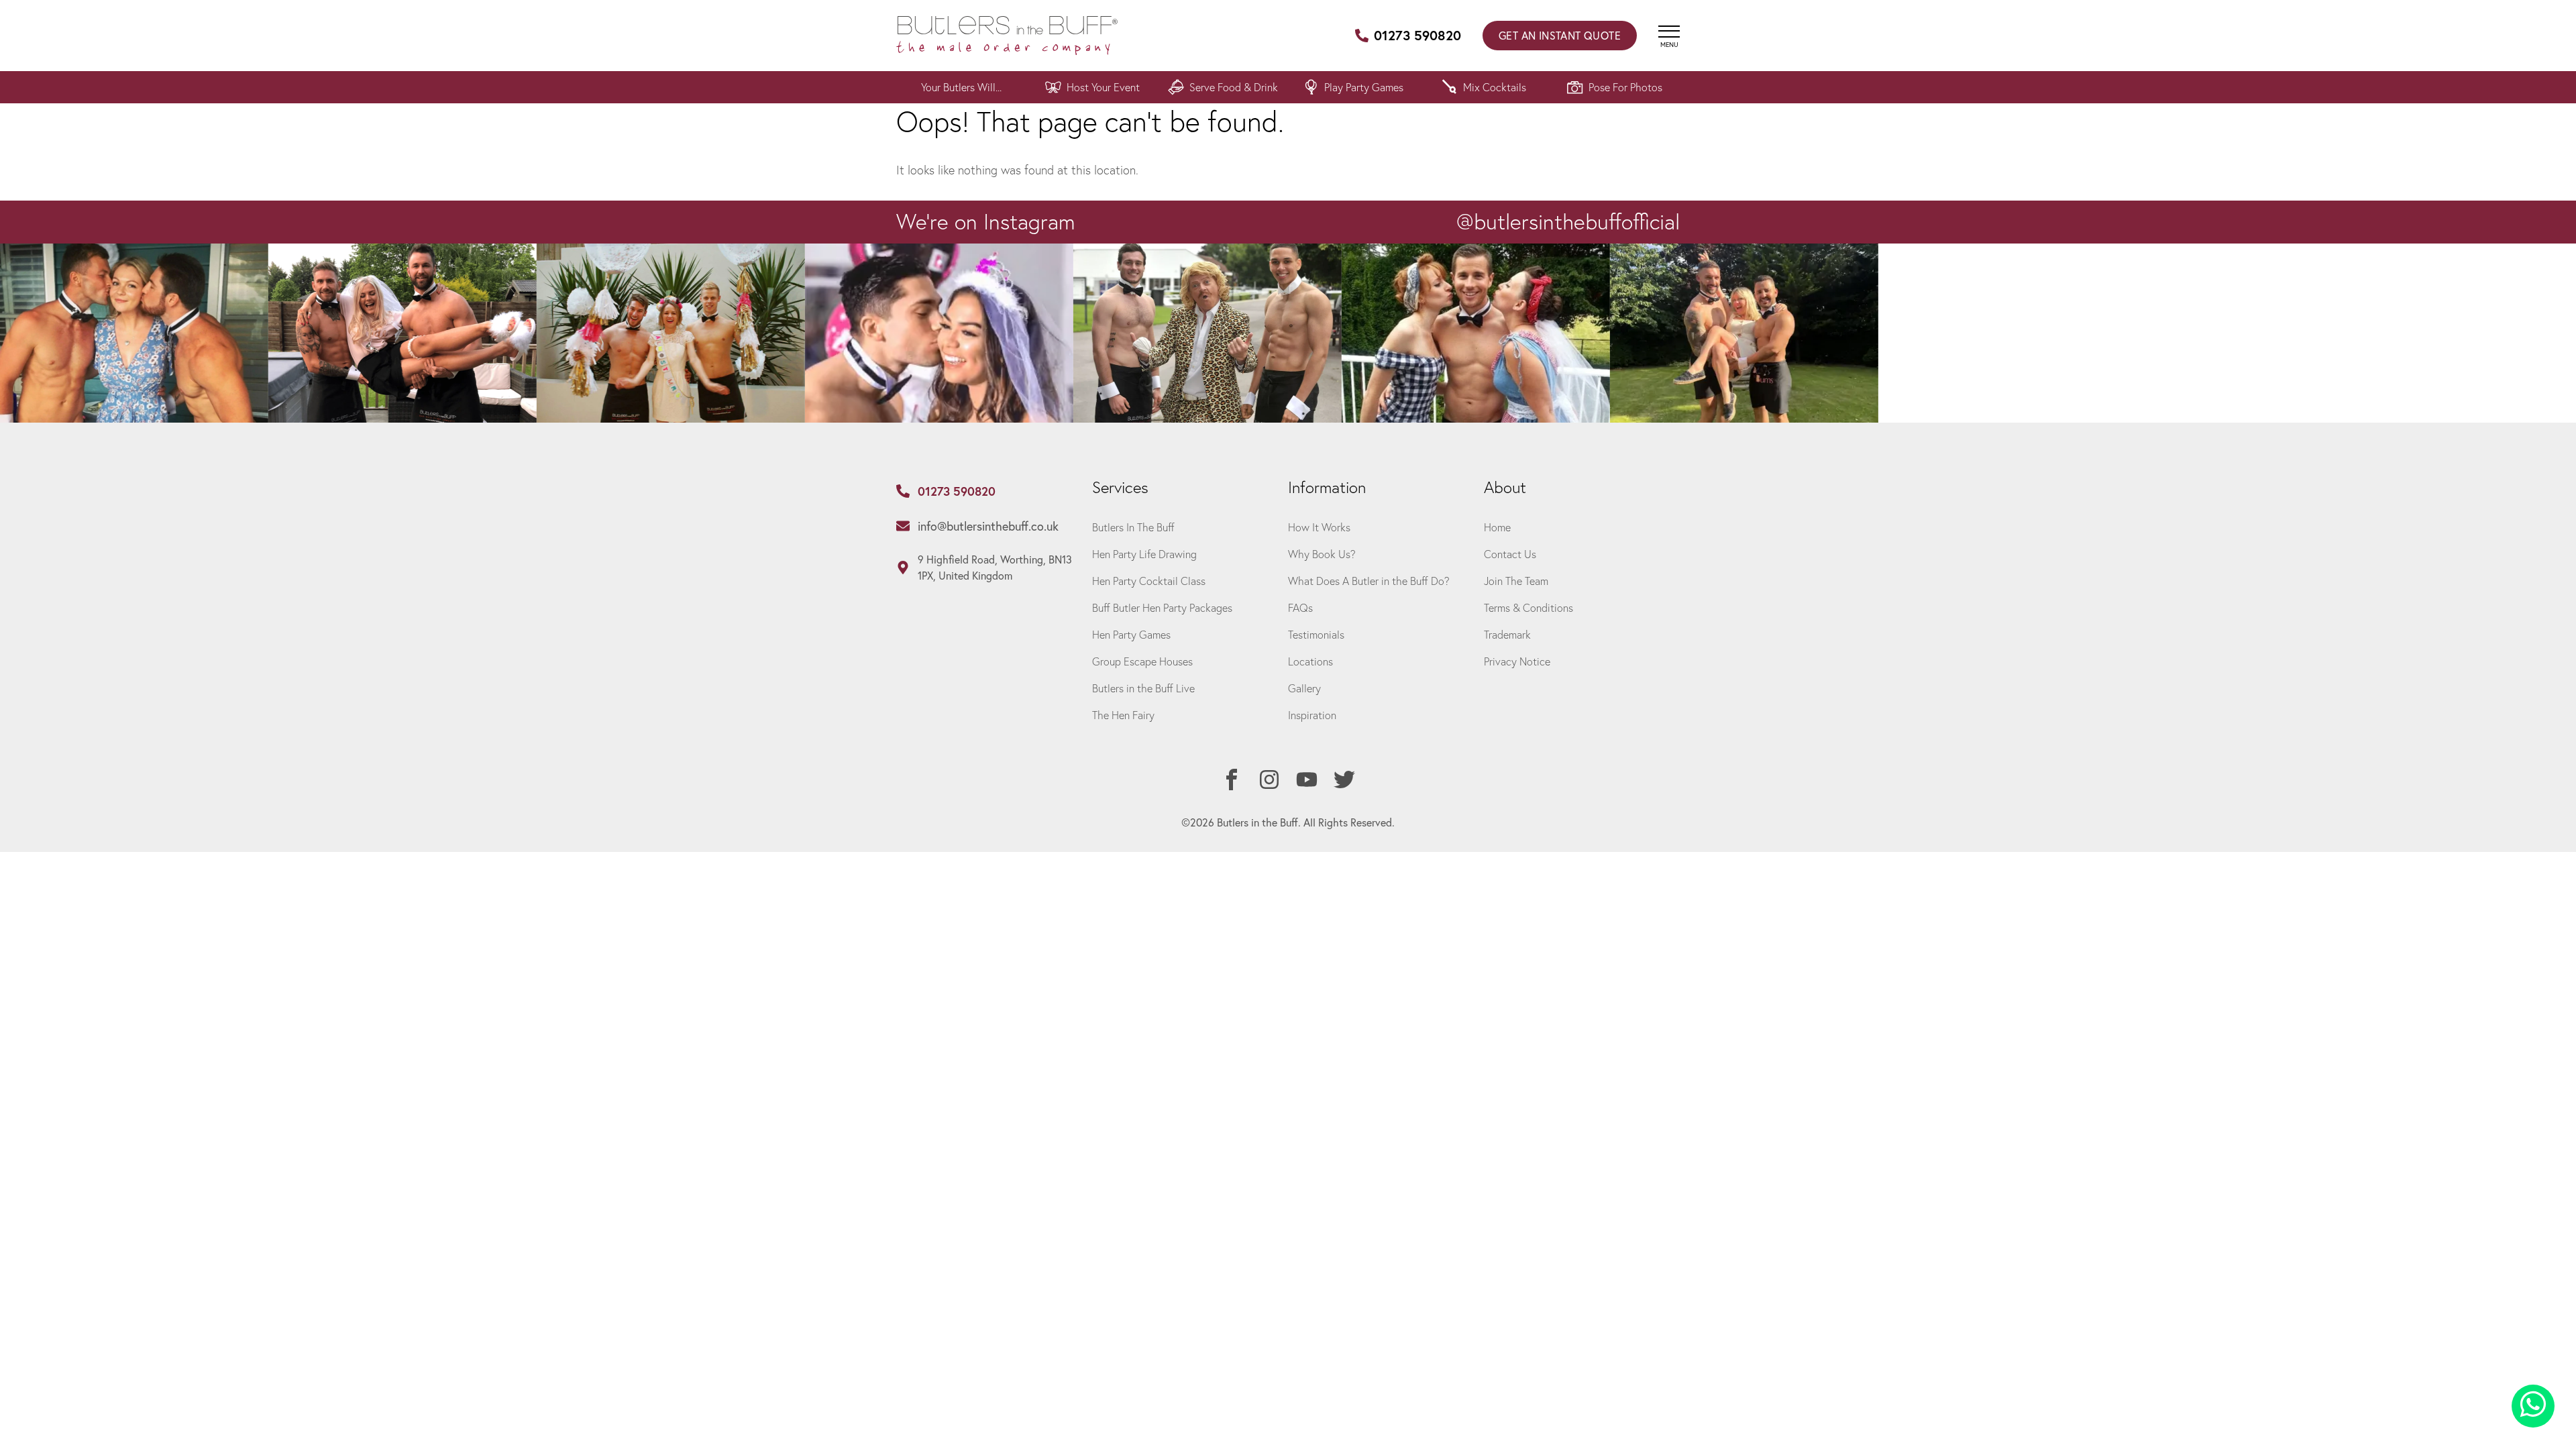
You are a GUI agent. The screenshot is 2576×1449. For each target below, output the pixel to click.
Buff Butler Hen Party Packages (1162, 607)
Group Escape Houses (1142, 661)
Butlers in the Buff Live (1143, 688)
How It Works (1319, 527)
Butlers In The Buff (1133, 527)
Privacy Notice (1517, 661)
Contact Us (1510, 554)
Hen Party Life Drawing (1144, 554)
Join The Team (1516, 581)
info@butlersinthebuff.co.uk (988, 526)
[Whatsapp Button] (2533, 1406)
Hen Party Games (1131, 634)
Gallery (1304, 688)
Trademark (1507, 634)
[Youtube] (1307, 780)
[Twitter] (1344, 780)
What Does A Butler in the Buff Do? (1369, 581)
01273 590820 (1417, 35)
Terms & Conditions (1528, 607)
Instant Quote (1560, 35)
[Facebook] (1232, 780)
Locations (1310, 661)
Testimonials (1316, 634)
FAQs (1300, 607)
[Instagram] (1269, 780)
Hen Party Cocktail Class (1149, 581)
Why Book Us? (1322, 554)
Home (1497, 527)
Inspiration (1312, 715)
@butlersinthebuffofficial (1568, 221)
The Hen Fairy (1123, 715)
